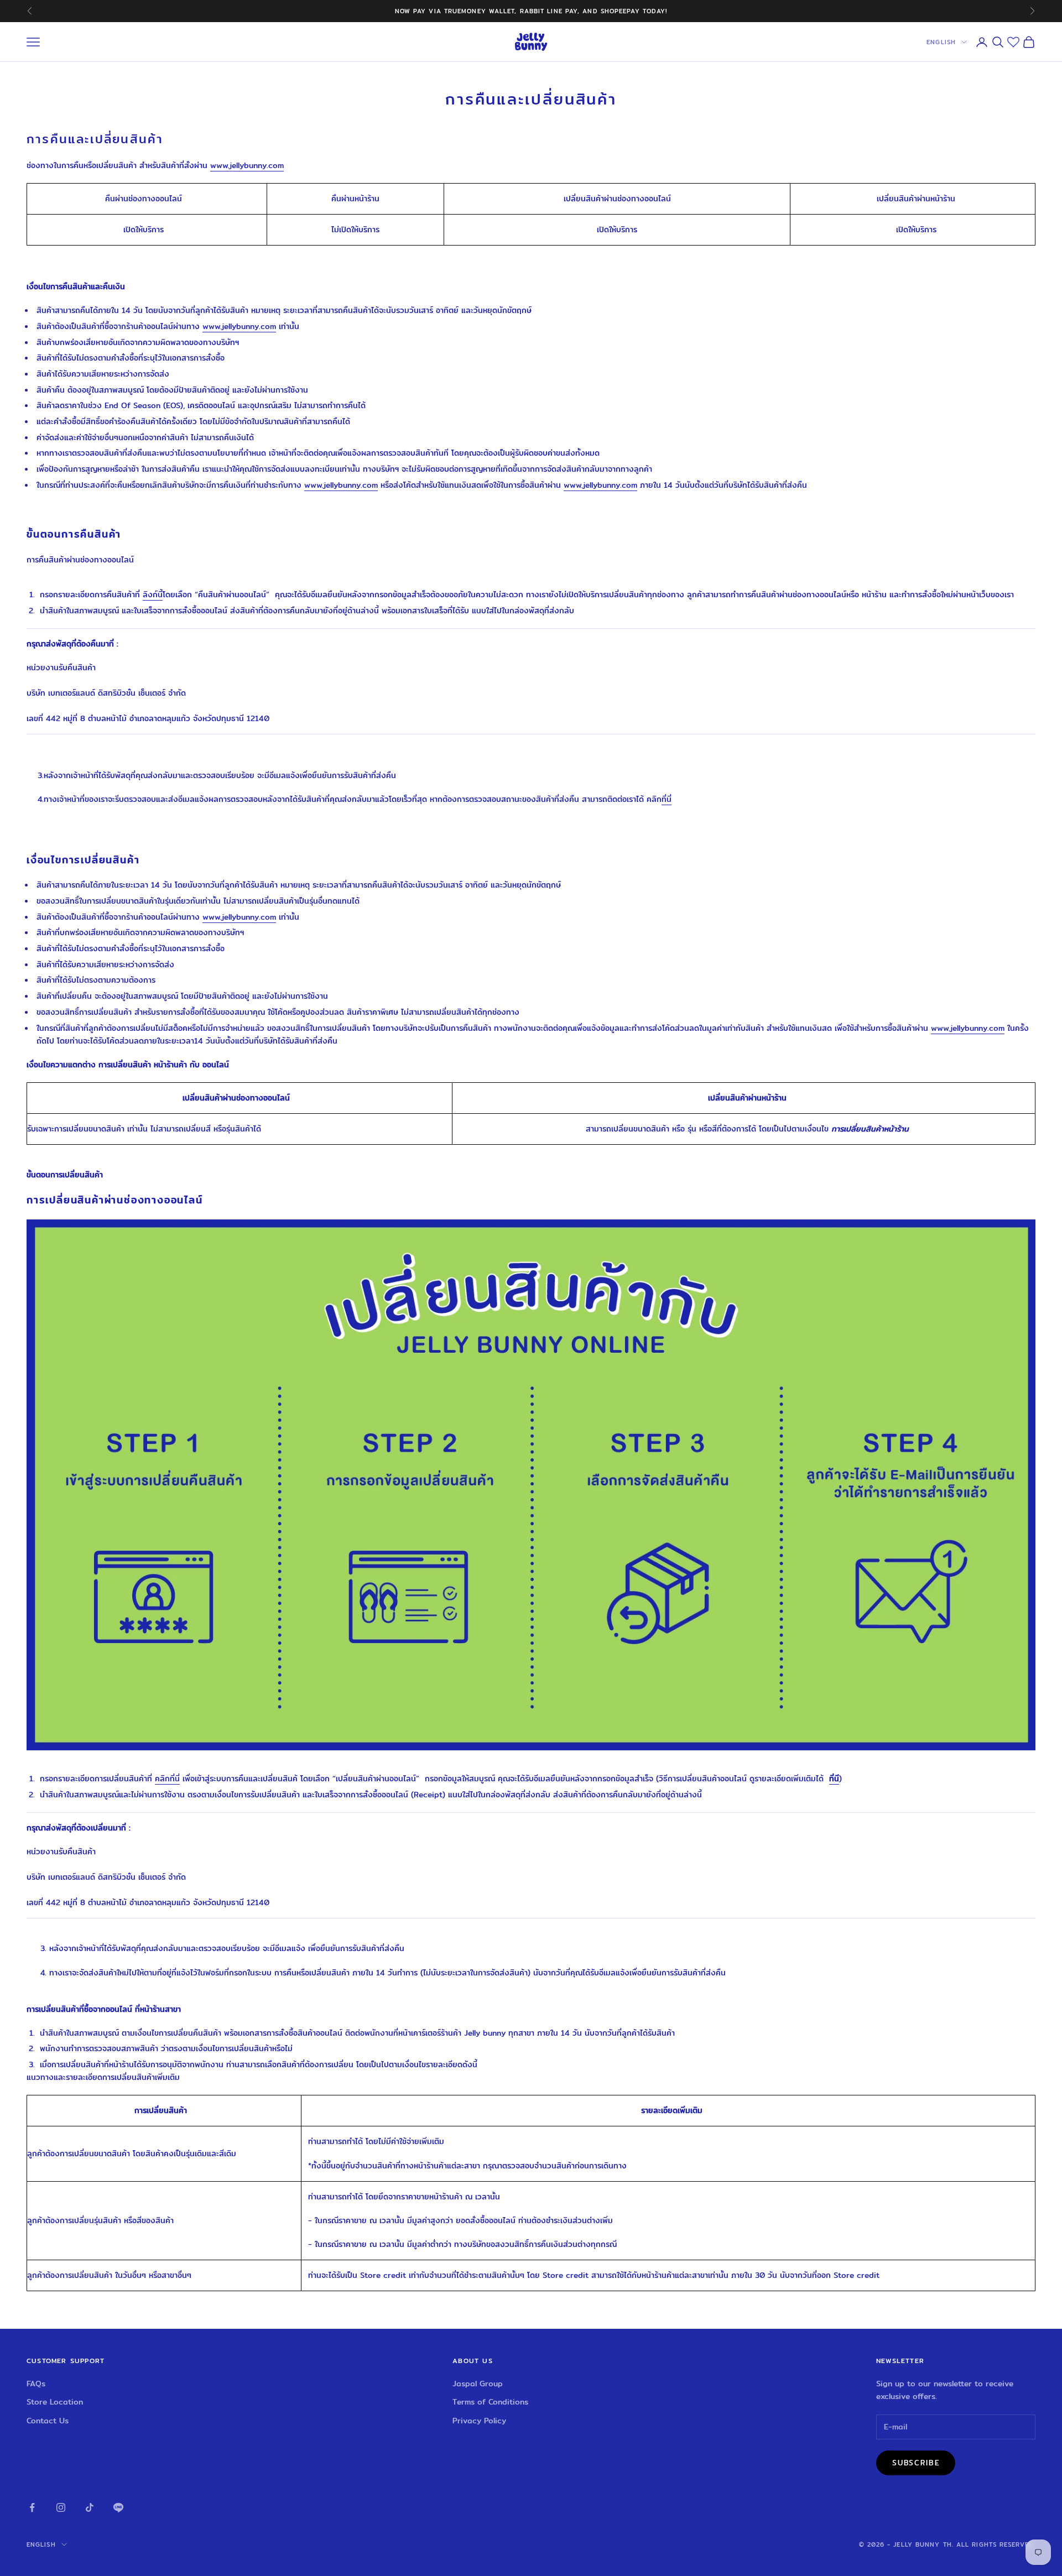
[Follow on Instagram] (61, 2507)
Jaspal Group (478, 2384)
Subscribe (916, 2463)
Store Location (55, 2402)
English (941, 42)
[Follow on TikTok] (90, 2507)
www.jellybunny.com (239, 326)
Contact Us (48, 2421)
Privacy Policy (479, 2421)
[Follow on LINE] (118, 2507)
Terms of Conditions (490, 2402)
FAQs (36, 2384)
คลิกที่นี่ (167, 1779)
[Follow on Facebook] (32, 2507)
